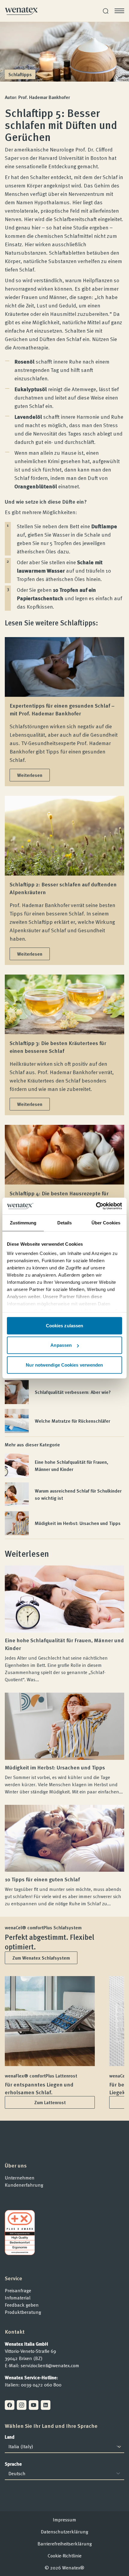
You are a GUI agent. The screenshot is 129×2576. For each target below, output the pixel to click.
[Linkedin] (46, 2405)
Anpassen (61, 1345)
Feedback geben (22, 2305)
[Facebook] (10, 2405)
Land (10, 2437)
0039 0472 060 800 (41, 2385)
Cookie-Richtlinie (65, 2556)
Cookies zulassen (65, 1325)
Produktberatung (23, 2312)
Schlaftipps (20, 74)
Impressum (64, 2520)
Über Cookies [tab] (106, 1222)
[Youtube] (34, 2405)
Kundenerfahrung (24, 2185)
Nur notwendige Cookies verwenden (64, 1365)
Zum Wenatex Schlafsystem (41, 1958)
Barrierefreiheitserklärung (65, 2544)
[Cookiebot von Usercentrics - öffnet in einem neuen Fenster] (96, 1206)
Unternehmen (20, 2178)
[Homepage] (21, 11)
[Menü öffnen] (119, 11)
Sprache (13, 2464)
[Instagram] (22, 2405)
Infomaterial (18, 2298)
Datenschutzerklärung (64, 2532)
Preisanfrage (18, 2290)
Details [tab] (65, 1222)
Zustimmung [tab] (23, 1222)
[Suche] (106, 11)
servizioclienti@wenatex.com (50, 2365)
